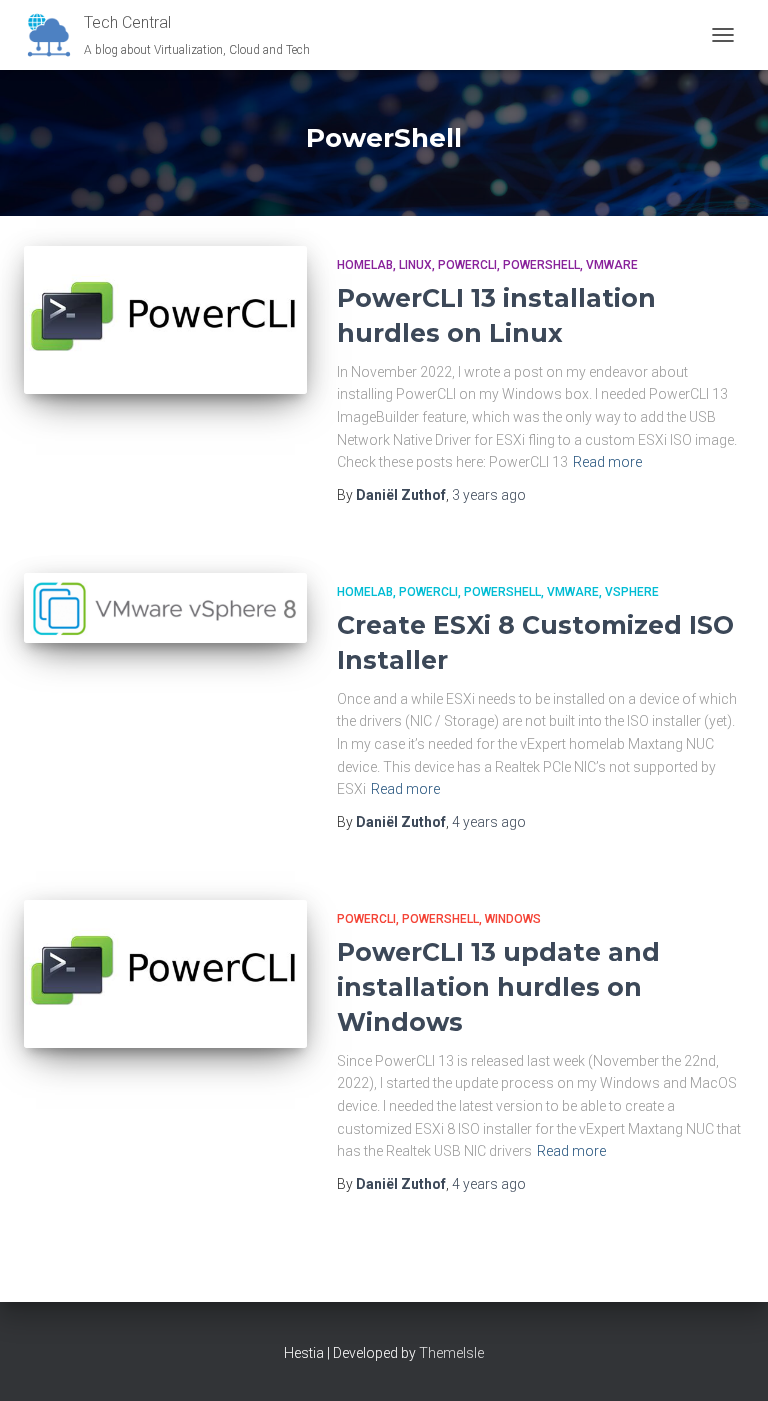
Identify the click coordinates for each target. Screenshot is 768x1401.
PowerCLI (467, 265)
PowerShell (541, 265)
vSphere (632, 592)
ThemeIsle (451, 1353)
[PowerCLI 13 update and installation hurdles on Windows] (165, 974)
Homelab (365, 265)
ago (489, 495)
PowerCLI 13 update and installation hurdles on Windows (498, 987)
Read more (607, 462)
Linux (415, 265)
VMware (612, 265)
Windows (513, 919)
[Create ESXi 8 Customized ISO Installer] (165, 608)
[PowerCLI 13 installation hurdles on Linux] (165, 320)
